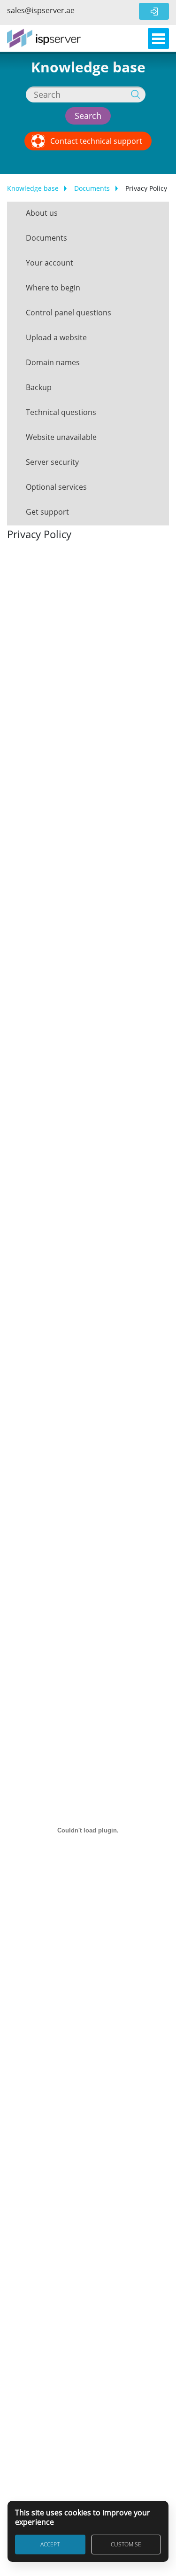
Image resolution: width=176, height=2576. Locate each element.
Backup (39, 387)
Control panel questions (69, 313)
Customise (126, 2544)
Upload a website (56, 337)
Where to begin (53, 288)
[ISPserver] (44, 38)
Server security (52, 462)
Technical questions (61, 412)
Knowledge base (33, 188)
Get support (47, 512)
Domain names (53, 362)
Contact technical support (96, 141)
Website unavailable (61, 437)
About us (42, 213)
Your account (50, 263)
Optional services (56, 487)
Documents (92, 188)
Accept (50, 2544)
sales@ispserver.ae (41, 10)
